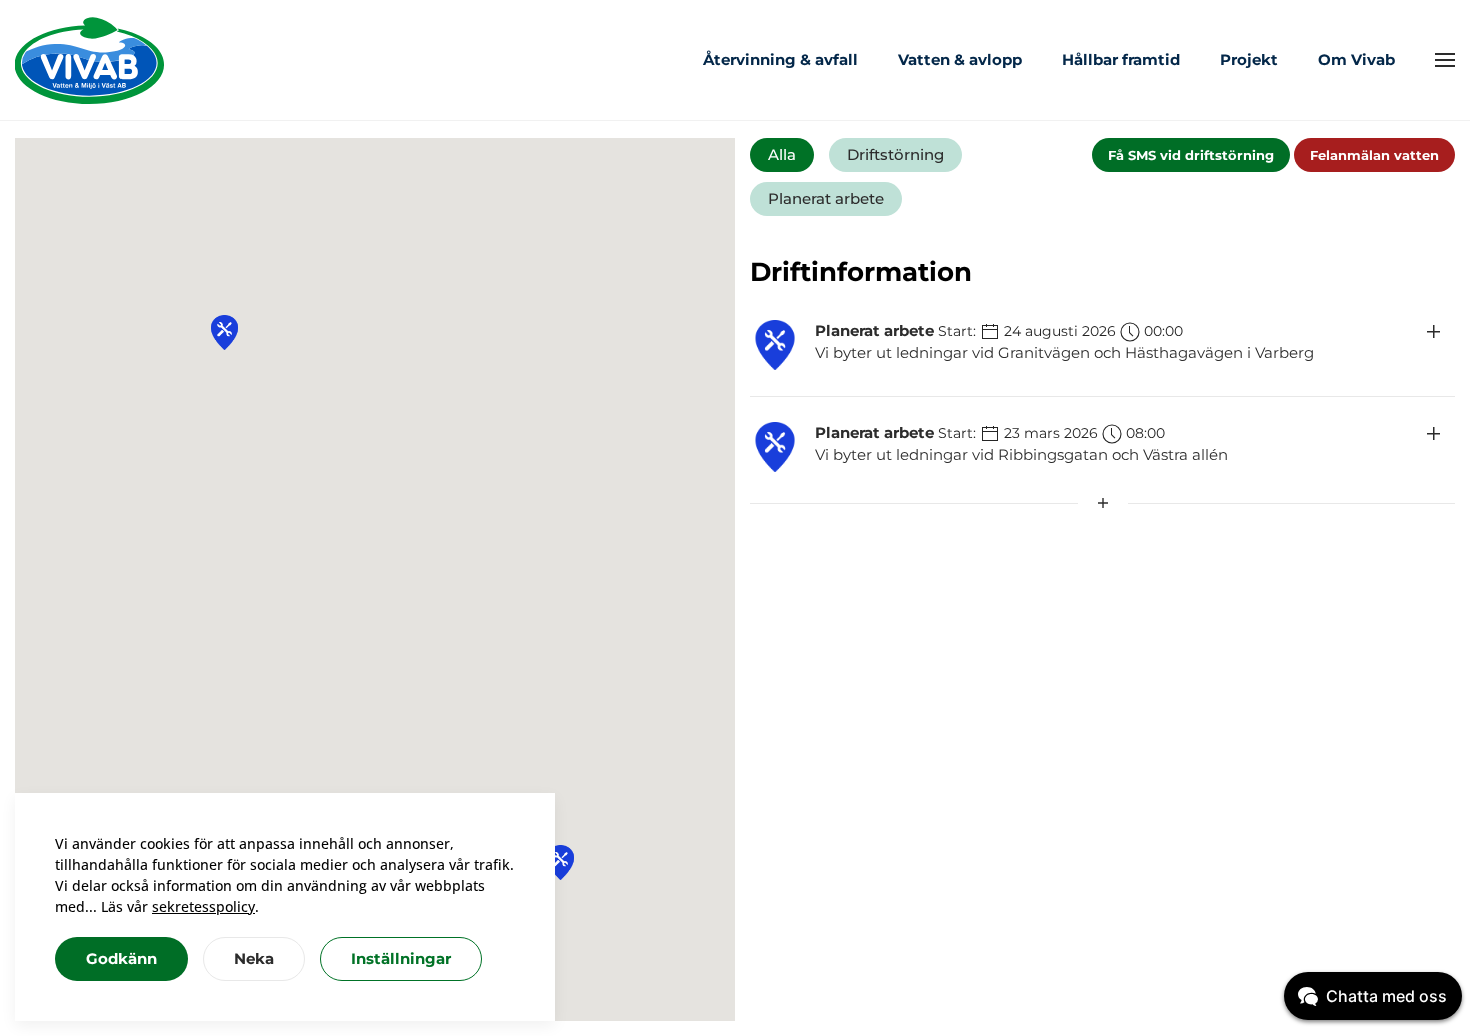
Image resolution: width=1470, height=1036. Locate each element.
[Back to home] (90, 60)
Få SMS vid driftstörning (1191, 155)
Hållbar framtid (1121, 59)
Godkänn (121, 958)
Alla (782, 154)
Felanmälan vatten (1374, 155)
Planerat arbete (826, 198)
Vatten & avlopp (960, 59)
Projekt (1249, 59)
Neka (254, 958)
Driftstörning (895, 154)
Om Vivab (1356, 59)
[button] (1445, 60)
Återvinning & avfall (780, 59)
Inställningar (401, 958)
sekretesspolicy (203, 906)
